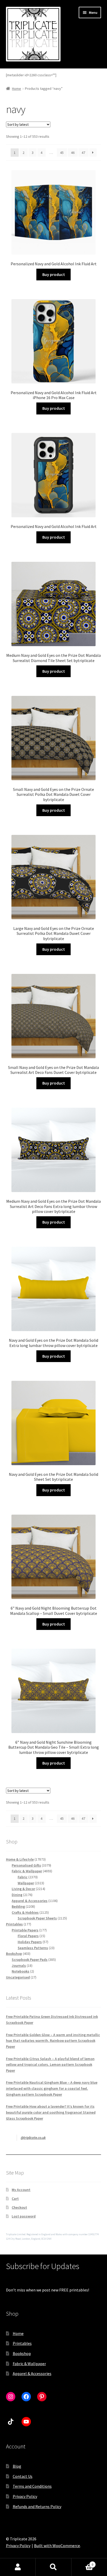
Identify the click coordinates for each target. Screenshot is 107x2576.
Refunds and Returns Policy (37, 2506)
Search (53, 2567)
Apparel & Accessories (32, 2373)
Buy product (54, 274)
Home (16, 89)
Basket (82, 2563)
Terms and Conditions (32, 2486)
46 (73, 153)
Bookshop (22, 2353)
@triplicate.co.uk (33, 2138)
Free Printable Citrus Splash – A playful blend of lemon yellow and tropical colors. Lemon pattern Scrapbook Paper (50, 2065)
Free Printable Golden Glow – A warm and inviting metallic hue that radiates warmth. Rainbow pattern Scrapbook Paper (53, 2041)
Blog (17, 2466)
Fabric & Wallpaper (29, 2364)
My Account (21, 2190)
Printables (22, 2343)
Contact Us (23, 2476)
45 (62, 153)
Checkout (19, 2207)
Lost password (24, 2216)
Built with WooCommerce (57, 2546)
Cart (15, 2199)
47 (83, 153)
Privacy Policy (25, 2496)
